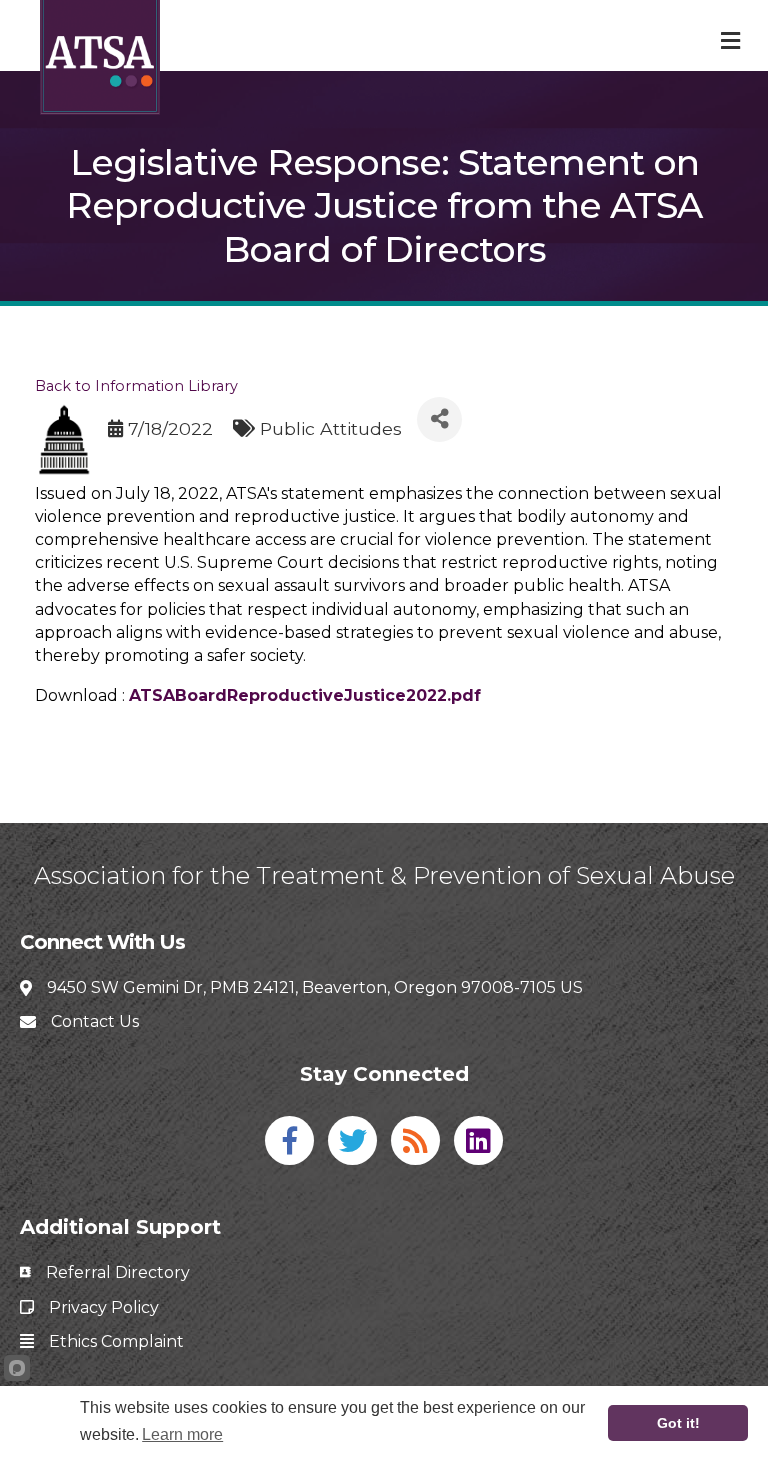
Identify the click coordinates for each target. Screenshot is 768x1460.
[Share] (439, 419)
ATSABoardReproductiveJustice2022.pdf (305, 695)
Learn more (182, 1434)
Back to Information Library (136, 386)
